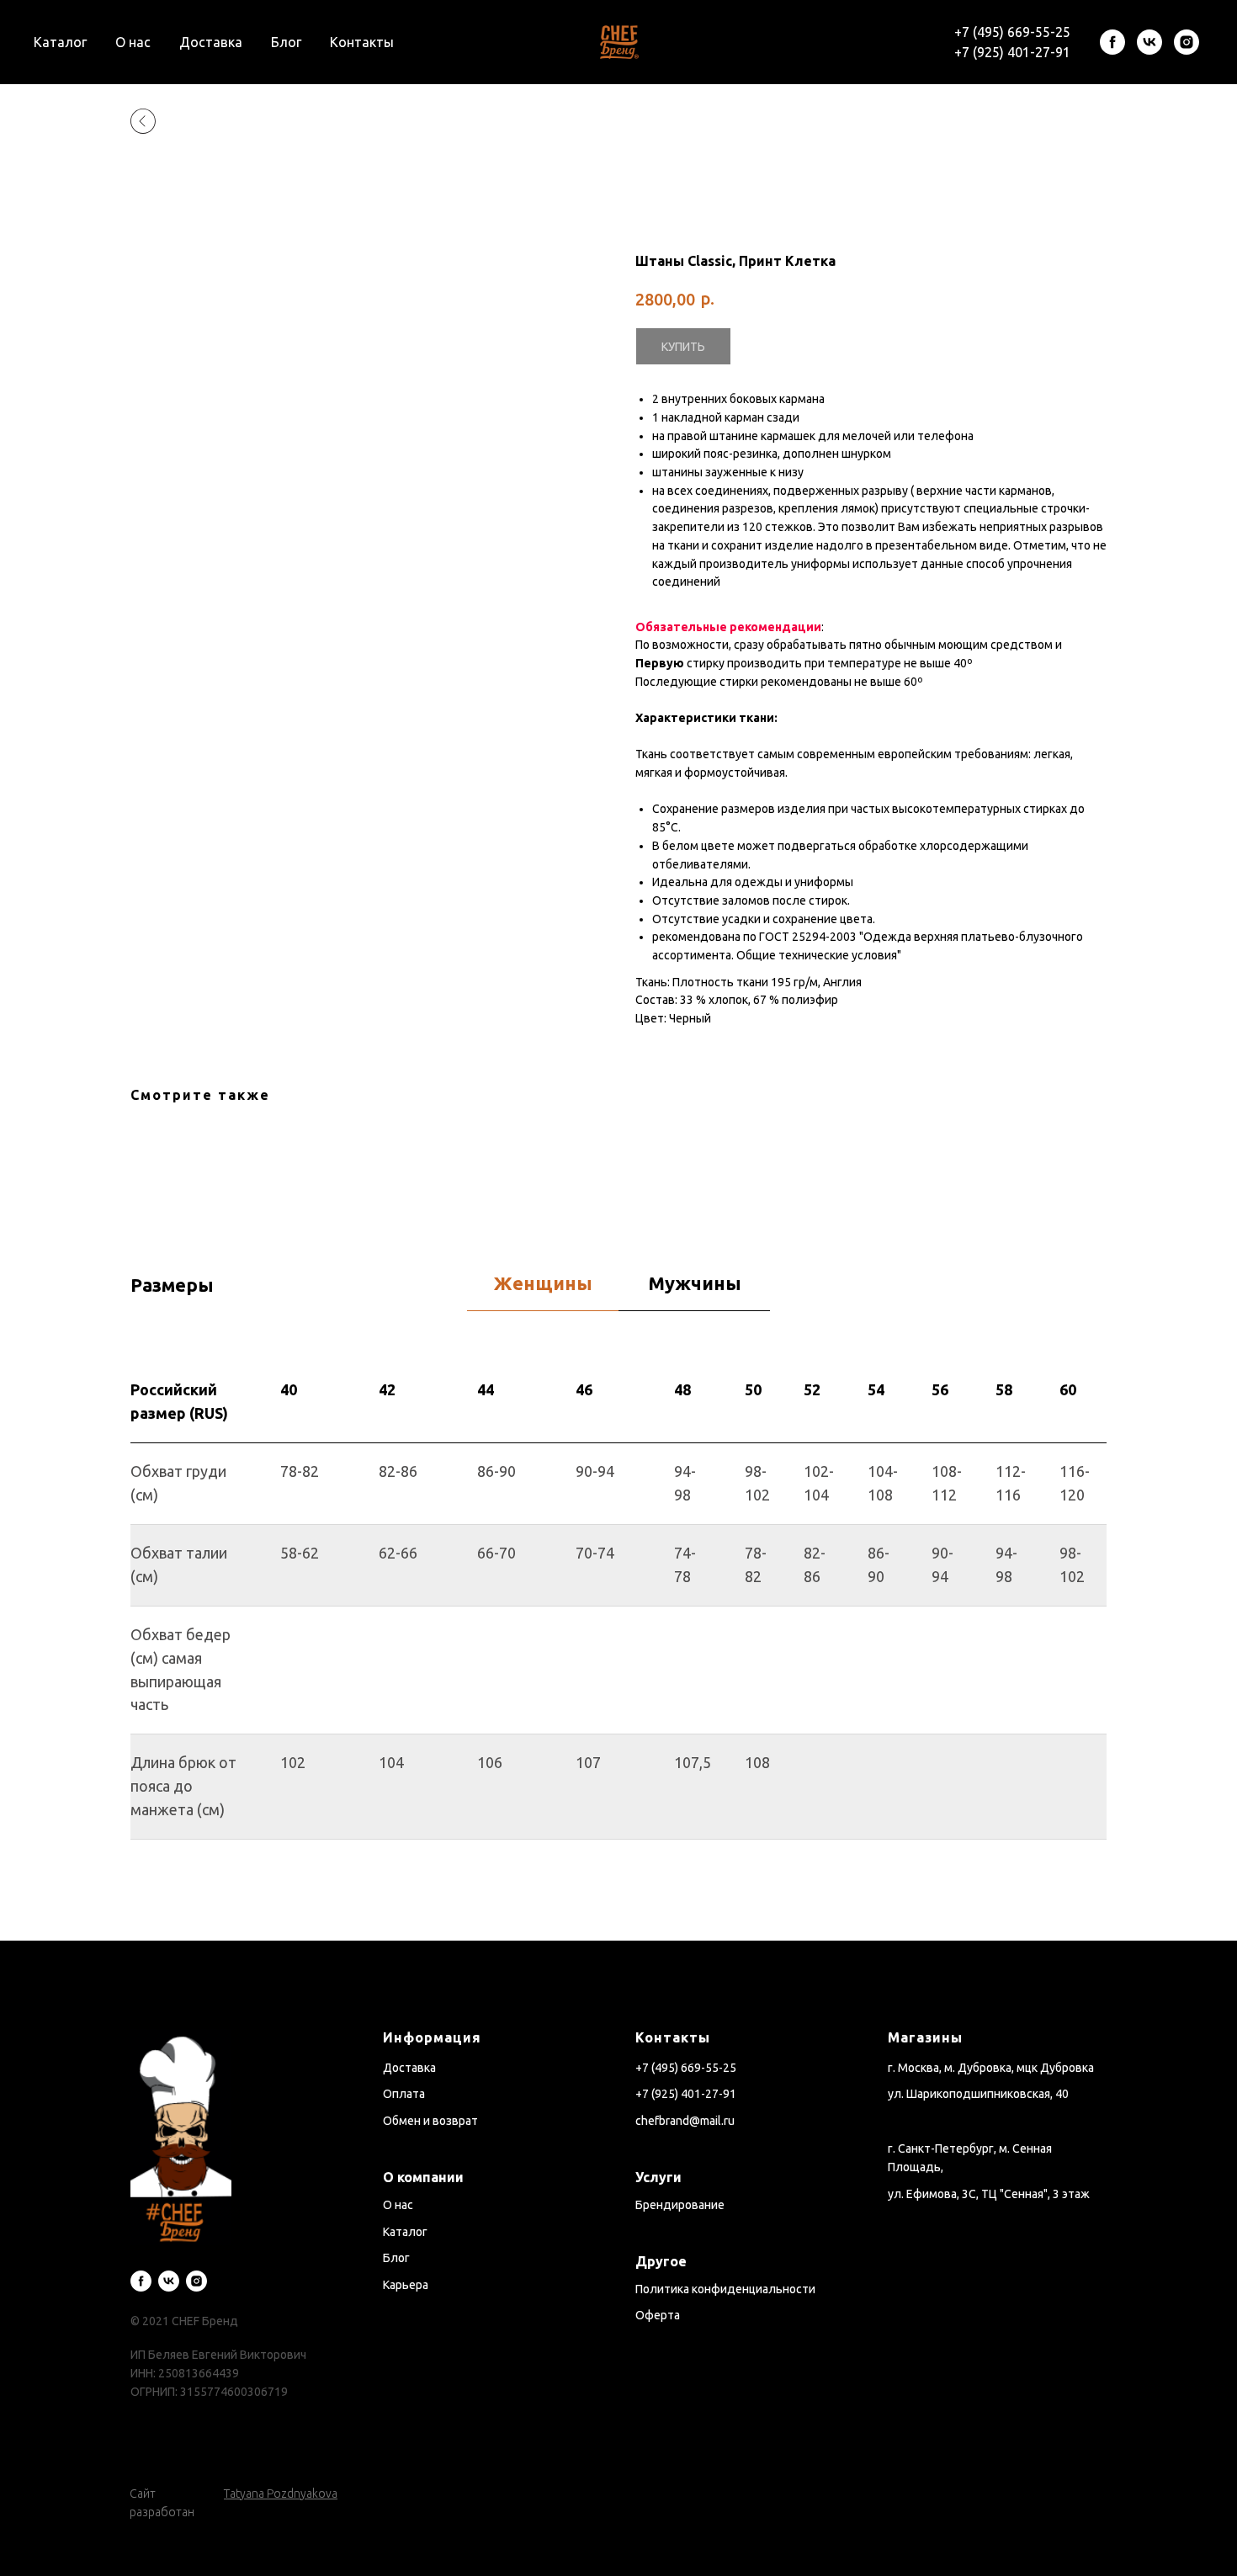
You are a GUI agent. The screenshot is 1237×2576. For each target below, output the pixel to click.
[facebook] (1112, 42)
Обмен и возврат (430, 2121)
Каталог (60, 42)
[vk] (1149, 42)
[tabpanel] (618, 1651)
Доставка (211, 42)
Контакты (362, 42)
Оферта (658, 2315)
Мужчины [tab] (695, 1283)
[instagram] (1187, 42)
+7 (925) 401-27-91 (1012, 52)
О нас (133, 42)
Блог (286, 42)
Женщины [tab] (543, 1283)
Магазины (925, 2037)
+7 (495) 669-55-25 (1012, 32)
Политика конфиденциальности (725, 2289)
